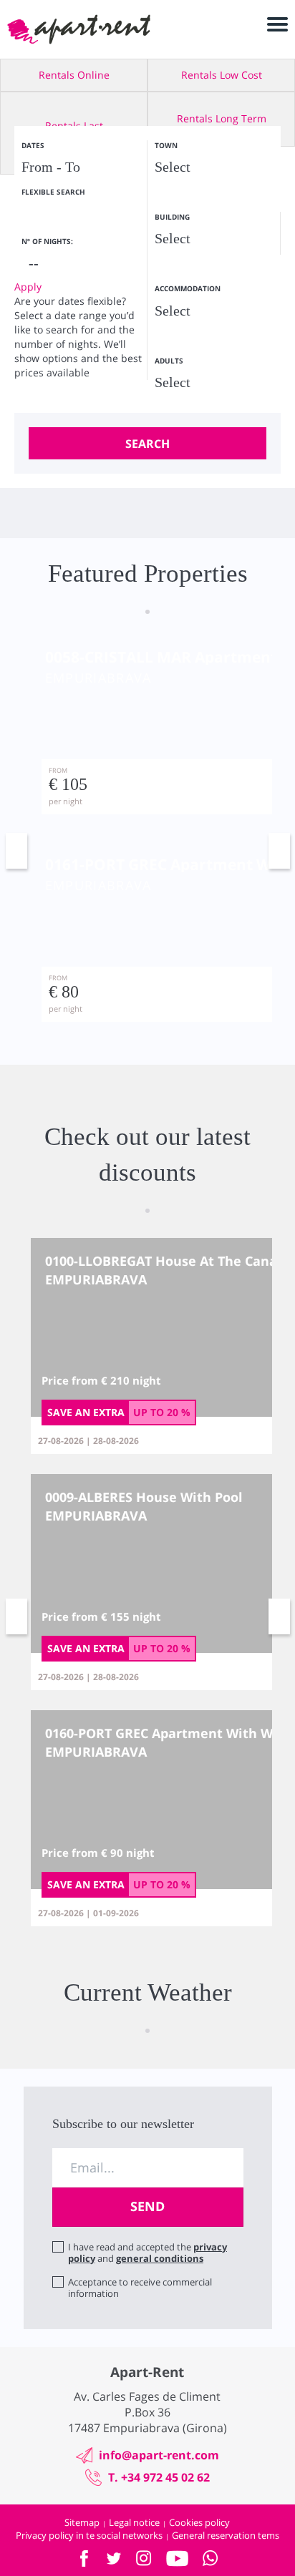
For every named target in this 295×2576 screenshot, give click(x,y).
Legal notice (134, 2522)
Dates (33, 145)
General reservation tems (226, 2535)
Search (147, 444)
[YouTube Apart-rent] (177, 2558)
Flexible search (54, 192)
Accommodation (188, 288)
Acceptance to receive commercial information (140, 2288)
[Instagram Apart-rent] (144, 2558)
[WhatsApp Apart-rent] (211, 2558)
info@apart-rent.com (159, 2455)
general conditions (160, 2258)
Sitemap (82, 2522)
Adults (169, 361)
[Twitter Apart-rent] (114, 2558)
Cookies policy (199, 2522)
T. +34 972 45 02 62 (159, 2477)
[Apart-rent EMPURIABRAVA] (79, 29)
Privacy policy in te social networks (89, 2535)
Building (172, 217)
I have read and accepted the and (147, 2253)
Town (166, 145)
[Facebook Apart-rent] (84, 2558)
